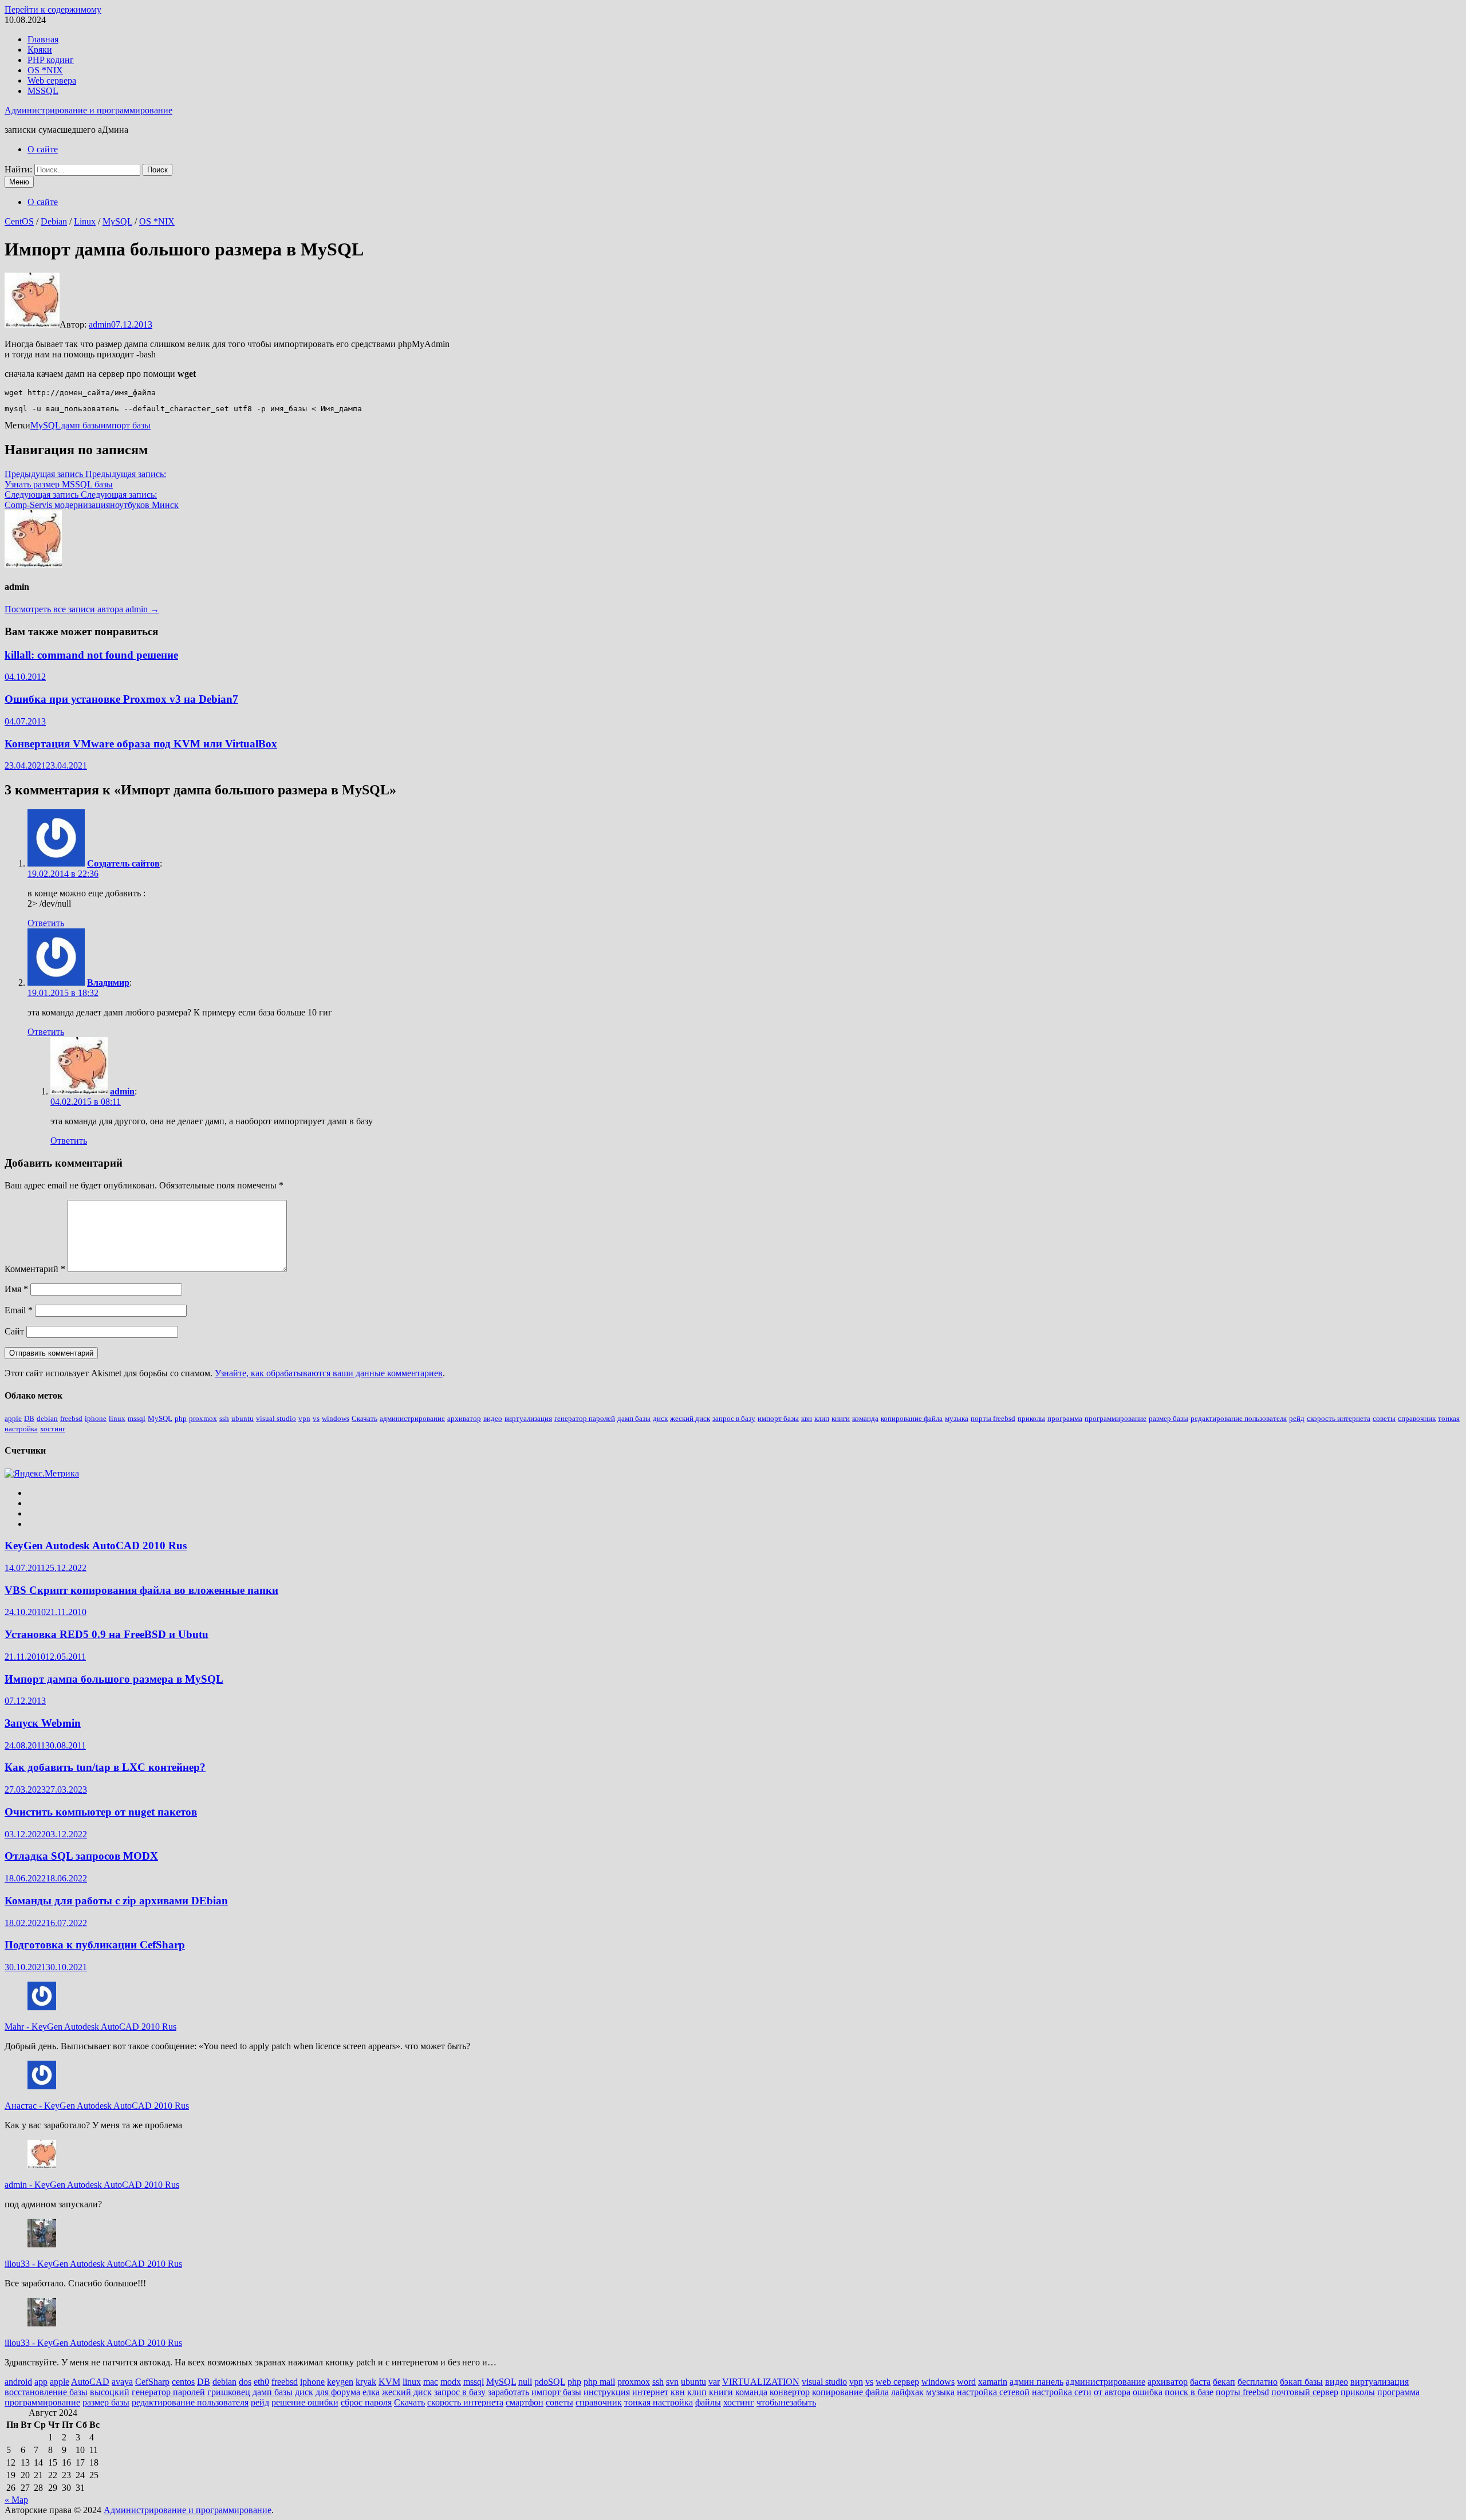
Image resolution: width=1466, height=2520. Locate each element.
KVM (389, 2382)
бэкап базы (1301, 2382)
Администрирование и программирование (88, 110)
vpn (304, 1418)
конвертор (790, 2392)
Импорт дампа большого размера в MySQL (114, 1679)
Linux (85, 221)
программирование (1116, 1418)
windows (336, 1418)
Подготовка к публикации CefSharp (95, 1945)
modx (451, 2382)
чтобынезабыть (786, 2402)
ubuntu (243, 1418)
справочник (1417, 1418)
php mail (599, 2382)
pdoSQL (550, 2382)
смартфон (525, 2402)
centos (183, 2382)
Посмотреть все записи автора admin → (82, 609)
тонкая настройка (659, 2402)
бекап (1224, 2382)
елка (371, 2392)
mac (431, 2382)
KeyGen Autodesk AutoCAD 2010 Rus (96, 1546)
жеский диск (690, 1418)
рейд (1297, 1418)
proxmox (203, 1418)
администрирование (412, 1418)
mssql (137, 1418)
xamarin (993, 2382)
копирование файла (912, 1418)
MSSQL (43, 91)
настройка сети (1062, 2392)
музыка (957, 1418)
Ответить (46, 923)
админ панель (1037, 2382)
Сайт (14, 1331)
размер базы (1169, 1418)
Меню (19, 182)
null (525, 2382)
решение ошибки (305, 2402)
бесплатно (1258, 2382)
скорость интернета (1339, 1418)
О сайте (43, 149)
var (714, 2382)
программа (1065, 1418)
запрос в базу (734, 1418)
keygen (340, 2382)
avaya (122, 2382)
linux (117, 1418)
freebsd (71, 1418)
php (181, 1418)
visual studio (276, 1418)
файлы (708, 2402)
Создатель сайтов (123, 863)
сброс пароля (366, 2402)
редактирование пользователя (1239, 1418)
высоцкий (110, 2392)
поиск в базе (1189, 2392)
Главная (43, 39)
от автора (1112, 2392)
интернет (650, 2392)
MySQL (117, 221)
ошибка (1148, 2392)
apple (13, 1418)
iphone (96, 1418)
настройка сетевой (993, 2392)
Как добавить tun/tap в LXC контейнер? (105, 1767)
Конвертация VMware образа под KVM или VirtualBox (141, 744)
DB (29, 1418)
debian (47, 1418)
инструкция (607, 2392)
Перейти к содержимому (53, 9)
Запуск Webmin (43, 1723)
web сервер (897, 2382)
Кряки (40, 50)
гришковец (229, 2392)
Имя (16, 1289)
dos (245, 2382)
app (41, 2382)
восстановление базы (46, 2392)
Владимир (108, 983)
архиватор (464, 1418)
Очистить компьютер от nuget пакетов (101, 1812)
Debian (54, 221)
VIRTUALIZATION (761, 2382)
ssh (224, 1418)
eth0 (261, 2382)
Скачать (364, 1418)
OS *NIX (45, 70)
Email (19, 1310)
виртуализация (528, 1418)
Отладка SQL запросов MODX (81, 1856)
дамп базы (81, 425)
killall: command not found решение (91, 655)
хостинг (53, 1429)
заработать (509, 2392)
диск (660, 1418)
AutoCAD (90, 2382)
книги (841, 1418)
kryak (366, 2382)
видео (493, 1418)
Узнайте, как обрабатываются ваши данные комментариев (329, 1373)
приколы (1031, 1418)
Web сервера (52, 80)
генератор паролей (585, 1418)
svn (672, 2382)
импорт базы (126, 425)
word (966, 2382)
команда (865, 1418)
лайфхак (907, 2392)
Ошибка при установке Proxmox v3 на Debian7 (121, 699)
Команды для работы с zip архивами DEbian (116, 1901)
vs (316, 1418)
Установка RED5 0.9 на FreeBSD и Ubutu (107, 1634)
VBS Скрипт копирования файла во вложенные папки (141, 1590)
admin (100, 324)
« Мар (16, 2500)
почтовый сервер (1305, 2392)
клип (822, 1418)
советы (1384, 1418)
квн (807, 1418)
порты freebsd (993, 1418)
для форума (338, 2392)
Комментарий (35, 1269)
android (18, 2382)
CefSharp (152, 2382)
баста (1200, 2382)
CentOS (19, 221)
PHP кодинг (51, 60)
